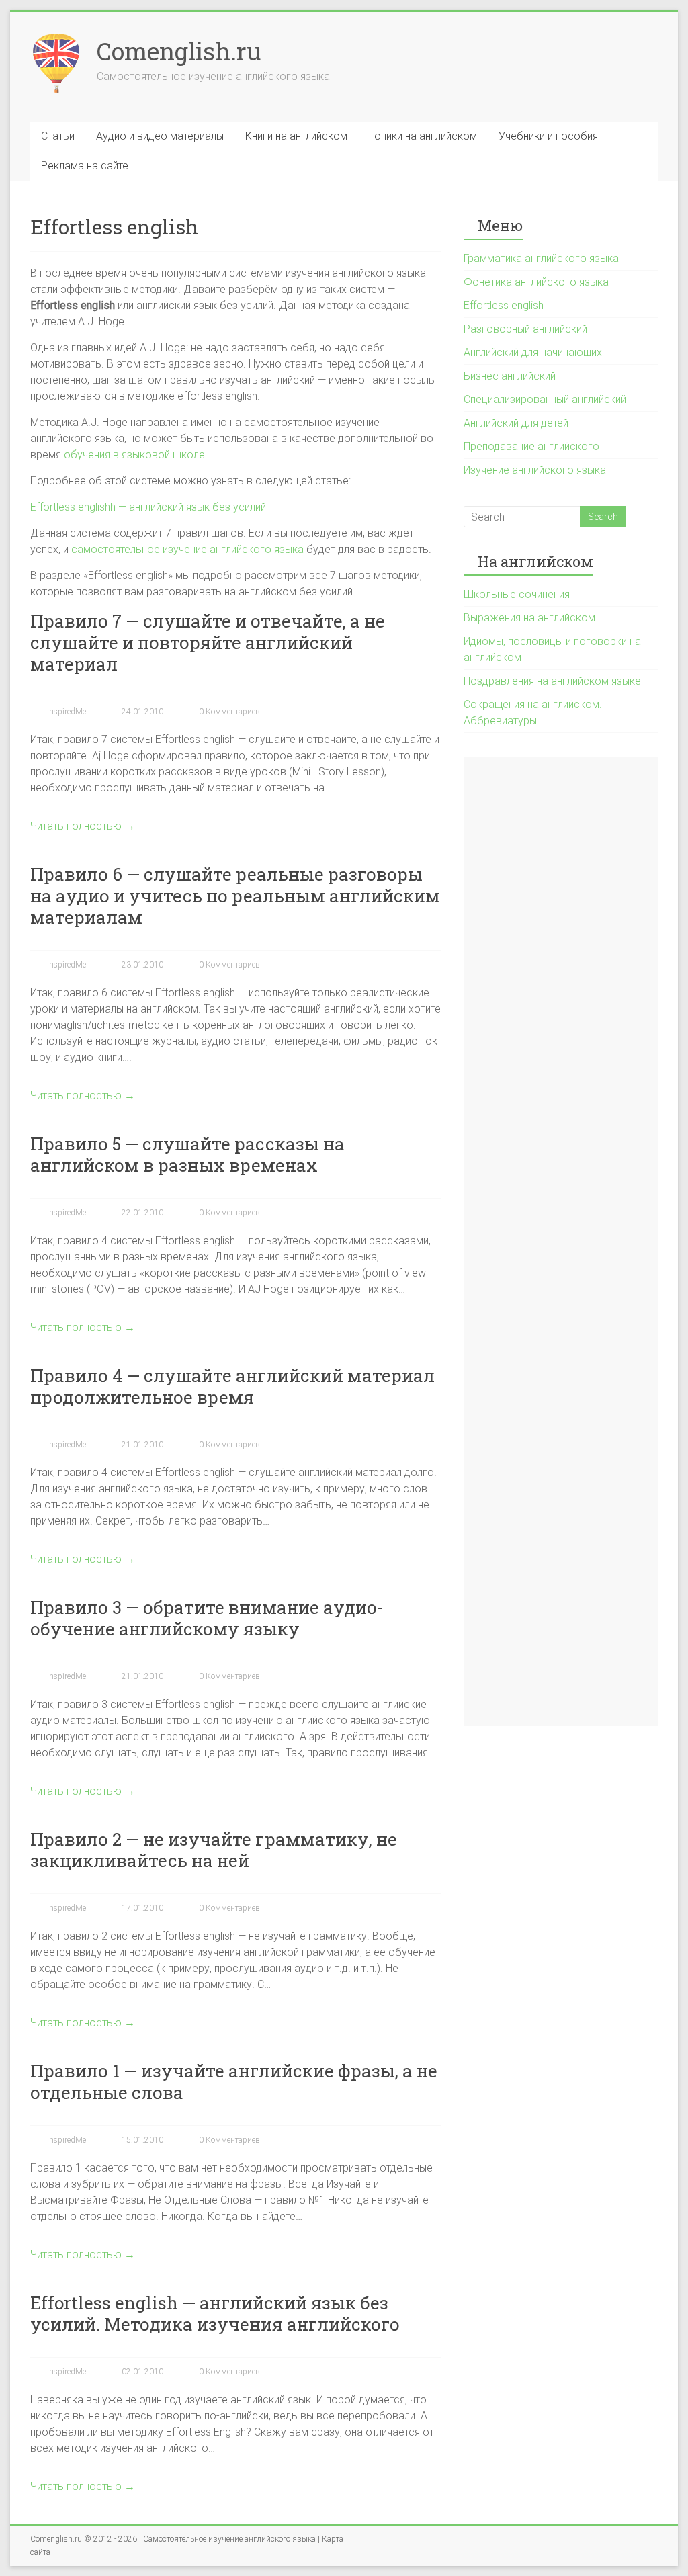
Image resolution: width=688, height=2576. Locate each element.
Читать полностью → (83, 826)
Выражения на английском (529, 618)
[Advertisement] (561, 1241)
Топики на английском (423, 136)
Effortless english (504, 305)
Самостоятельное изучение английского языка (229, 2539)
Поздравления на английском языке (552, 681)
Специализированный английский (545, 399)
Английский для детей (516, 423)
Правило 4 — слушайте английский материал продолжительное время (232, 1386)
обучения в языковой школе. (136, 455)
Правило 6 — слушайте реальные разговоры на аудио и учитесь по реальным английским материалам (235, 896)
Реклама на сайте (85, 166)
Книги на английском (296, 136)
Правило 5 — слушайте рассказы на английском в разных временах (187, 1154)
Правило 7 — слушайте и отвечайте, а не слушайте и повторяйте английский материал (208, 642)
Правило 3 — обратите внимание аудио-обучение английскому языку (207, 1618)
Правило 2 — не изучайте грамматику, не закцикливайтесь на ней (214, 1850)
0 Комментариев (228, 712)
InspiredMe (66, 712)
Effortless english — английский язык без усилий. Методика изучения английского (215, 2313)
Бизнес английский (510, 376)
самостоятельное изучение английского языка (187, 549)
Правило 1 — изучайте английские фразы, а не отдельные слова (234, 2081)
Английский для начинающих (533, 352)
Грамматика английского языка (541, 258)
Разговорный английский (525, 329)
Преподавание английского (531, 446)
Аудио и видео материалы (160, 136)
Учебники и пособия (548, 136)
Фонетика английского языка (536, 282)
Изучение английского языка (535, 470)
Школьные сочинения (517, 594)
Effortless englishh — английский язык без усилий (148, 507)
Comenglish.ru (179, 51)
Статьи (58, 136)
